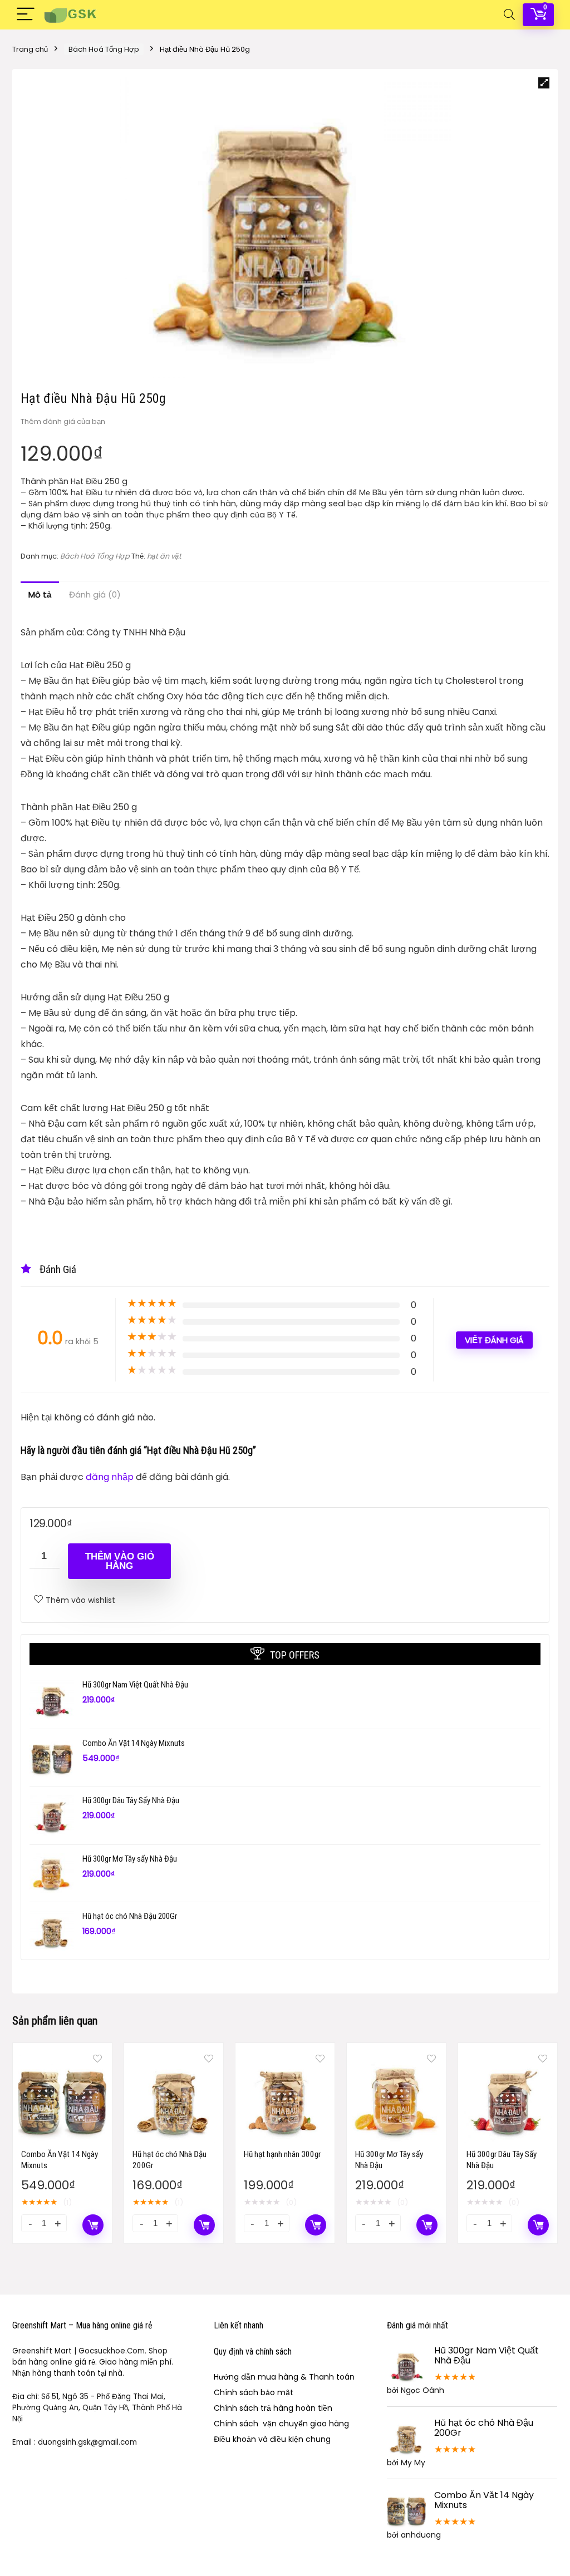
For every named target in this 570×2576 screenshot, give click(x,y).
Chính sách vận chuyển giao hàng (281, 2424)
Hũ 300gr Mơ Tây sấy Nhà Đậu (130, 1859)
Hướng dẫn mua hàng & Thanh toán (284, 2377)
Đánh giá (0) (95, 594)
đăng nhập (111, 1477)
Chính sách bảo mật (254, 2392)
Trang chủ (30, 49)
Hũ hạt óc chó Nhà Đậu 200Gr (130, 1916)
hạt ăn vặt (164, 556)
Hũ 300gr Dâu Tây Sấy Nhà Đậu (131, 1800)
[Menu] (26, 15)
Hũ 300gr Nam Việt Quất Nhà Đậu (135, 1685)
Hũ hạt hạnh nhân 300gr (282, 2154)
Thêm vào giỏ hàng (120, 1561)
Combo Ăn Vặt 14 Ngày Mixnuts (134, 1743)
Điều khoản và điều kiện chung (272, 2439)
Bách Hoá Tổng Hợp (104, 49)
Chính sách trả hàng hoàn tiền (273, 2408)
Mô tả (40, 594)
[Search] (509, 15)
